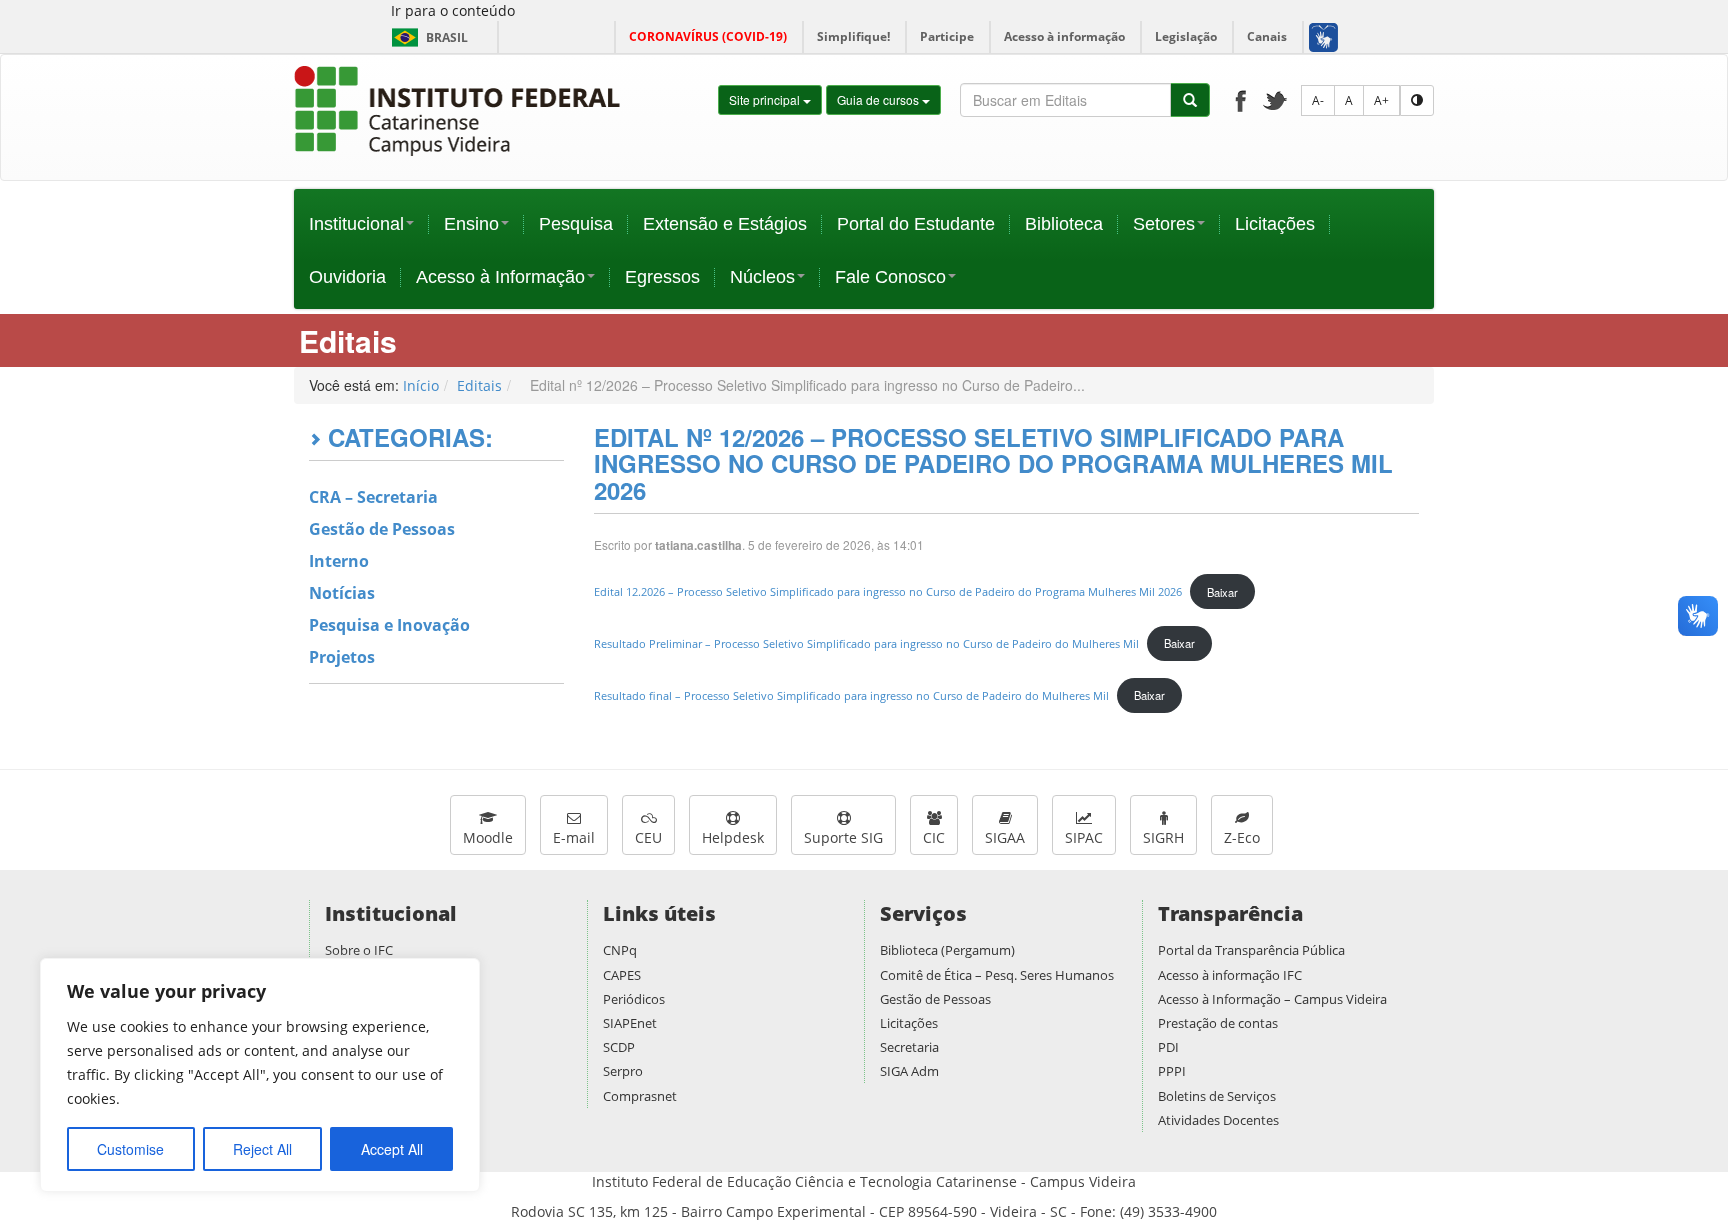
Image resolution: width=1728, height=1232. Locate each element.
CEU (648, 837)
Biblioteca (1064, 224)
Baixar (1222, 592)
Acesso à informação (1064, 36)
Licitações (1275, 224)
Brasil (426, 37)
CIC (934, 837)
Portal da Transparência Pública (1251, 950)
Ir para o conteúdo (453, 10)
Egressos (662, 277)
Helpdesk (733, 837)
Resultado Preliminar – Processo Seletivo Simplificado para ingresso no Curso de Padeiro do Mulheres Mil (866, 643)
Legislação (1186, 36)
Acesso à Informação (500, 277)
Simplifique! (853, 36)
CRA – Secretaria (373, 497)
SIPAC (1084, 837)
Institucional (356, 224)
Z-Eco (1242, 837)
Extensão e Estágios (725, 224)
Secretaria (909, 1047)
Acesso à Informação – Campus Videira (1272, 999)
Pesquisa (576, 224)
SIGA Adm (909, 1071)
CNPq (620, 950)
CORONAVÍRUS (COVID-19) (708, 36)
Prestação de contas (1218, 1023)
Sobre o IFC (359, 950)
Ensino (471, 224)
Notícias (342, 593)
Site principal (766, 99)
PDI (1168, 1047)
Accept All (392, 1149)
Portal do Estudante (916, 224)
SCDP (619, 1047)
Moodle (488, 837)
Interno (339, 561)
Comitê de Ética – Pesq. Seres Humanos (997, 975)
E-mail (574, 837)
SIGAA (1005, 837)
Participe (947, 36)
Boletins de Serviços (1217, 1096)
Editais (479, 385)
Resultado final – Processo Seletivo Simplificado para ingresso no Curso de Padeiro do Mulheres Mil (851, 695)
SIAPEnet (630, 1023)
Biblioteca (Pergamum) (947, 950)
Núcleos (762, 277)
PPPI (1172, 1071)
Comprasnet (640, 1096)
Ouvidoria (347, 277)
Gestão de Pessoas (382, 529)
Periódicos (634, 999)
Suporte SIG (843, 837)
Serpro (623, 1071)
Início (421, 385)
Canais (1267, 36)
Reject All (262, 1149)
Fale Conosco (890, 277)
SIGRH (1163, 837)
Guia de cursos (879, 99)
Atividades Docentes (1218, 1120)
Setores (1164, 224)
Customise (130, 1149)
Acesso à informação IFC (1230, 975)
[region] (260, 1075)
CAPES (622, 975)
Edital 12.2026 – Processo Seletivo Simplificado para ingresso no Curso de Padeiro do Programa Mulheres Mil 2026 (888, 592)
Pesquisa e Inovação (389, 625)
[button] (1322, 37)
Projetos (342, 657)
